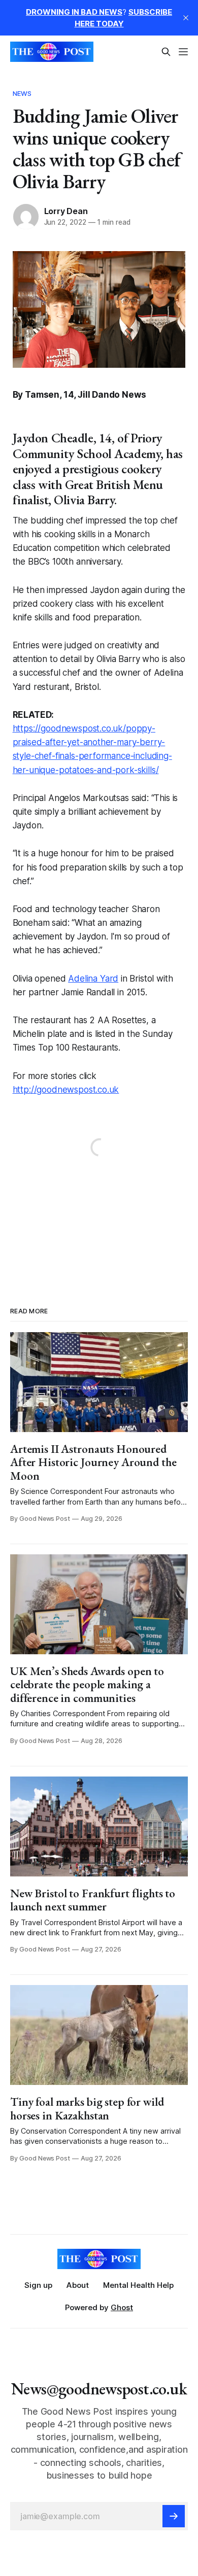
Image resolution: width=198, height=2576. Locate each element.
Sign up (38, 2285)
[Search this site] (166, 52)
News (22, 93)
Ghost (122, 2307)
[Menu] (183, 52)
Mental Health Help (138, 2285)
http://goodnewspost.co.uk (66, 1090)
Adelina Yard (93, 979)
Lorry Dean (66, 211)
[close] (186, 18)
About (78, 2285)
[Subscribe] (174, 2516)
